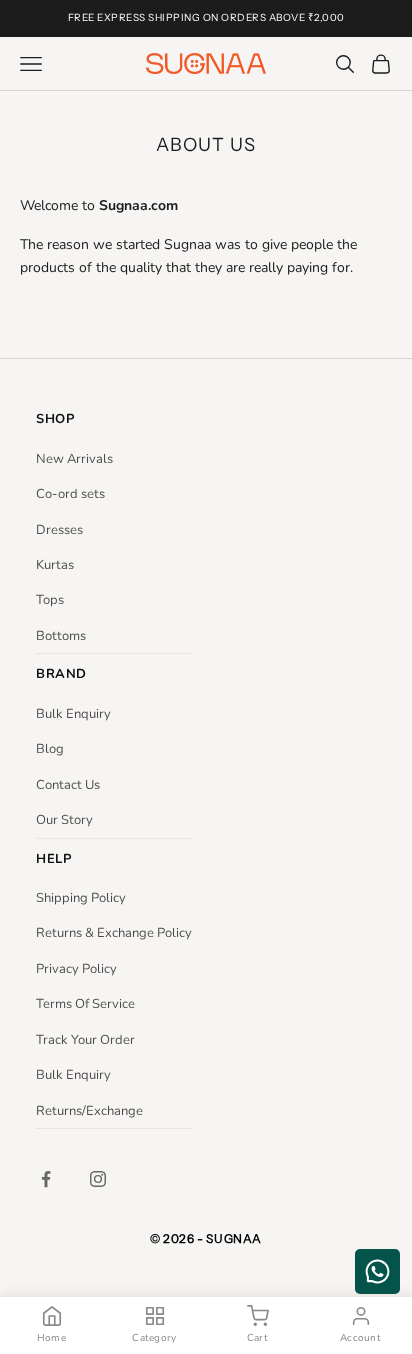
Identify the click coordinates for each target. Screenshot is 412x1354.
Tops (50, 600)
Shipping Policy (81, 898)
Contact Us (68, 785)
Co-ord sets (70, 494)
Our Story (64, 820)
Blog (50, 749)
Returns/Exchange (89, 1111)
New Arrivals (74, 459)
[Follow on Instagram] (98, 1179)
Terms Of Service (85, 1004)
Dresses (59, 530)
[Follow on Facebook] (46, 1179)
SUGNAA (234, 1238)
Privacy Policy (76, 969)
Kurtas (55, 565)
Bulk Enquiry (73, 714)
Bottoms (61, 636)
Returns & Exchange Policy (114, 933)
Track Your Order (85, 1040)
